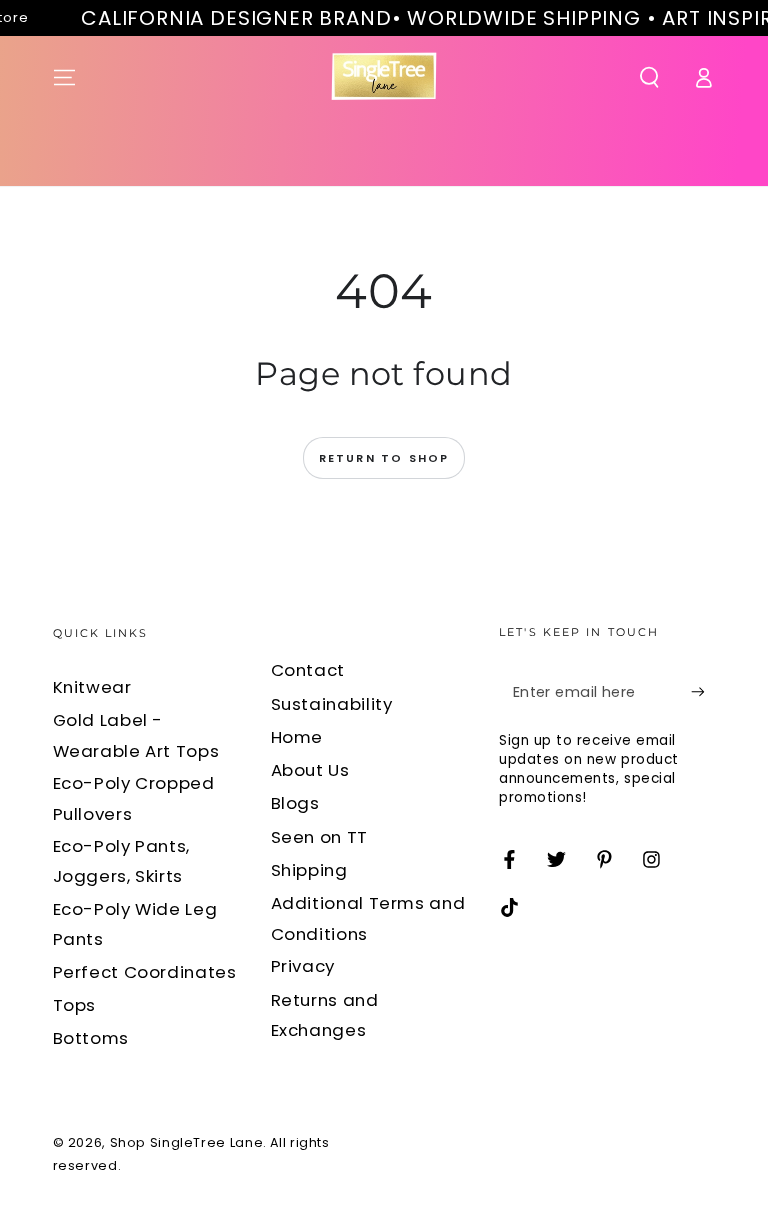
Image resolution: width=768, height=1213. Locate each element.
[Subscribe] (703, 692)
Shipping (309, 870)
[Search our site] (649, 77)
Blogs (295, 803)
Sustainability (332, 704)
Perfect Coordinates (145, 972)
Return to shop (384, 458)
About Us (310, 770)
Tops (75, 1005)
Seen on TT (319, 837)
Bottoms (91, 1038)
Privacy (303, 966)
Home (297, 737)
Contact (308, 670)
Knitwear (92, 687)
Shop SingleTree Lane (187, 1142)
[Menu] (64, 77)
